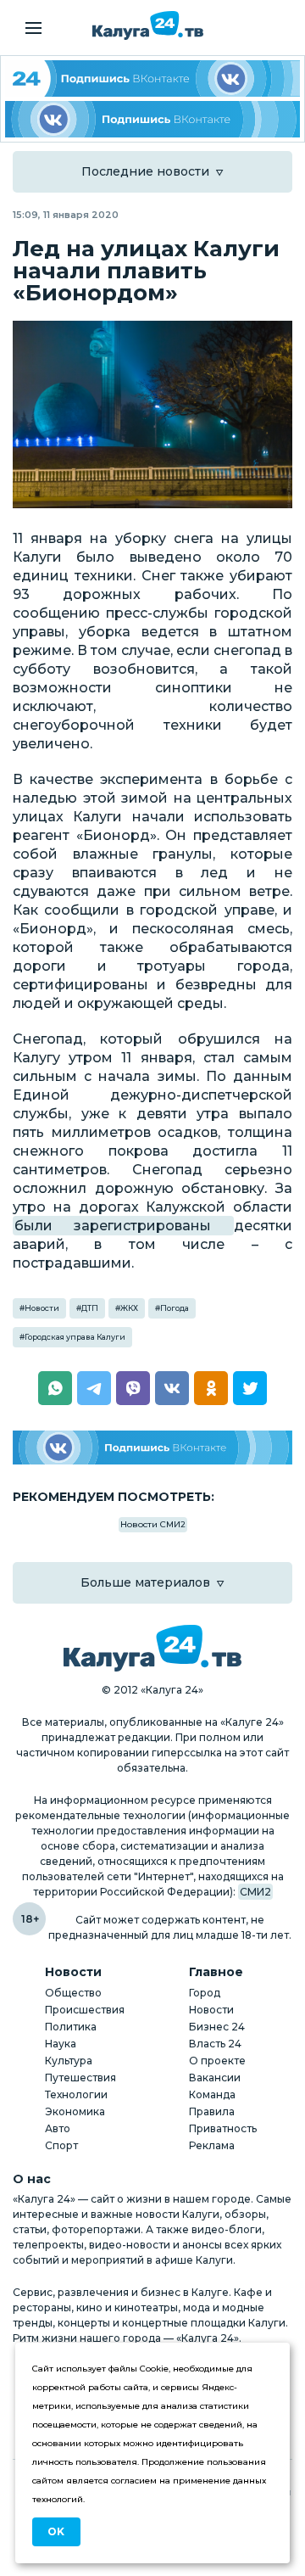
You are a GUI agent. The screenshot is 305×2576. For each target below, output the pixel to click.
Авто (58, 2128)
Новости (42, 1308)
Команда (212, 2094)
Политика (71, 2027)
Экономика (75, 2111)
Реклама (212, 2145)
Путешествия (80, 2078)
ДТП (90, 1308)
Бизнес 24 (217, 2027)
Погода (175, 1308)
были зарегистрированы (123, 1226)
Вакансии (215, 2078)
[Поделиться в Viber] (133, 1388)
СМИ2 (255, 1892)
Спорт (61, 2145)
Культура (69, 2061)
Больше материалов (145, 1582)
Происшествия (85, 2010)
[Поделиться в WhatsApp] (55, 1388)
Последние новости (145, 171)
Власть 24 (215, 2044)
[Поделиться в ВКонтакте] (172, 1388)
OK (56, 2531)
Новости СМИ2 (153, 1524)
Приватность (223, 2128)
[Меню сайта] (33, 28)
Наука (61, 2044)
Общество (73, 1993)
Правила (212, 2111)
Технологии (76, 2094)
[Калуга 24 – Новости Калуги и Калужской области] (148, 25)
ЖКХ (129, 1308)
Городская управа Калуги (75, 1337)
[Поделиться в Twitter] (250, 1388)
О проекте (217, 2061)
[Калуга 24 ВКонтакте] (152, 78)
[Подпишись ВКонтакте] (152, 119)
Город (205, 1993)
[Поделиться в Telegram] (94, 1388)
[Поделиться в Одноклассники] (211, 1388)
